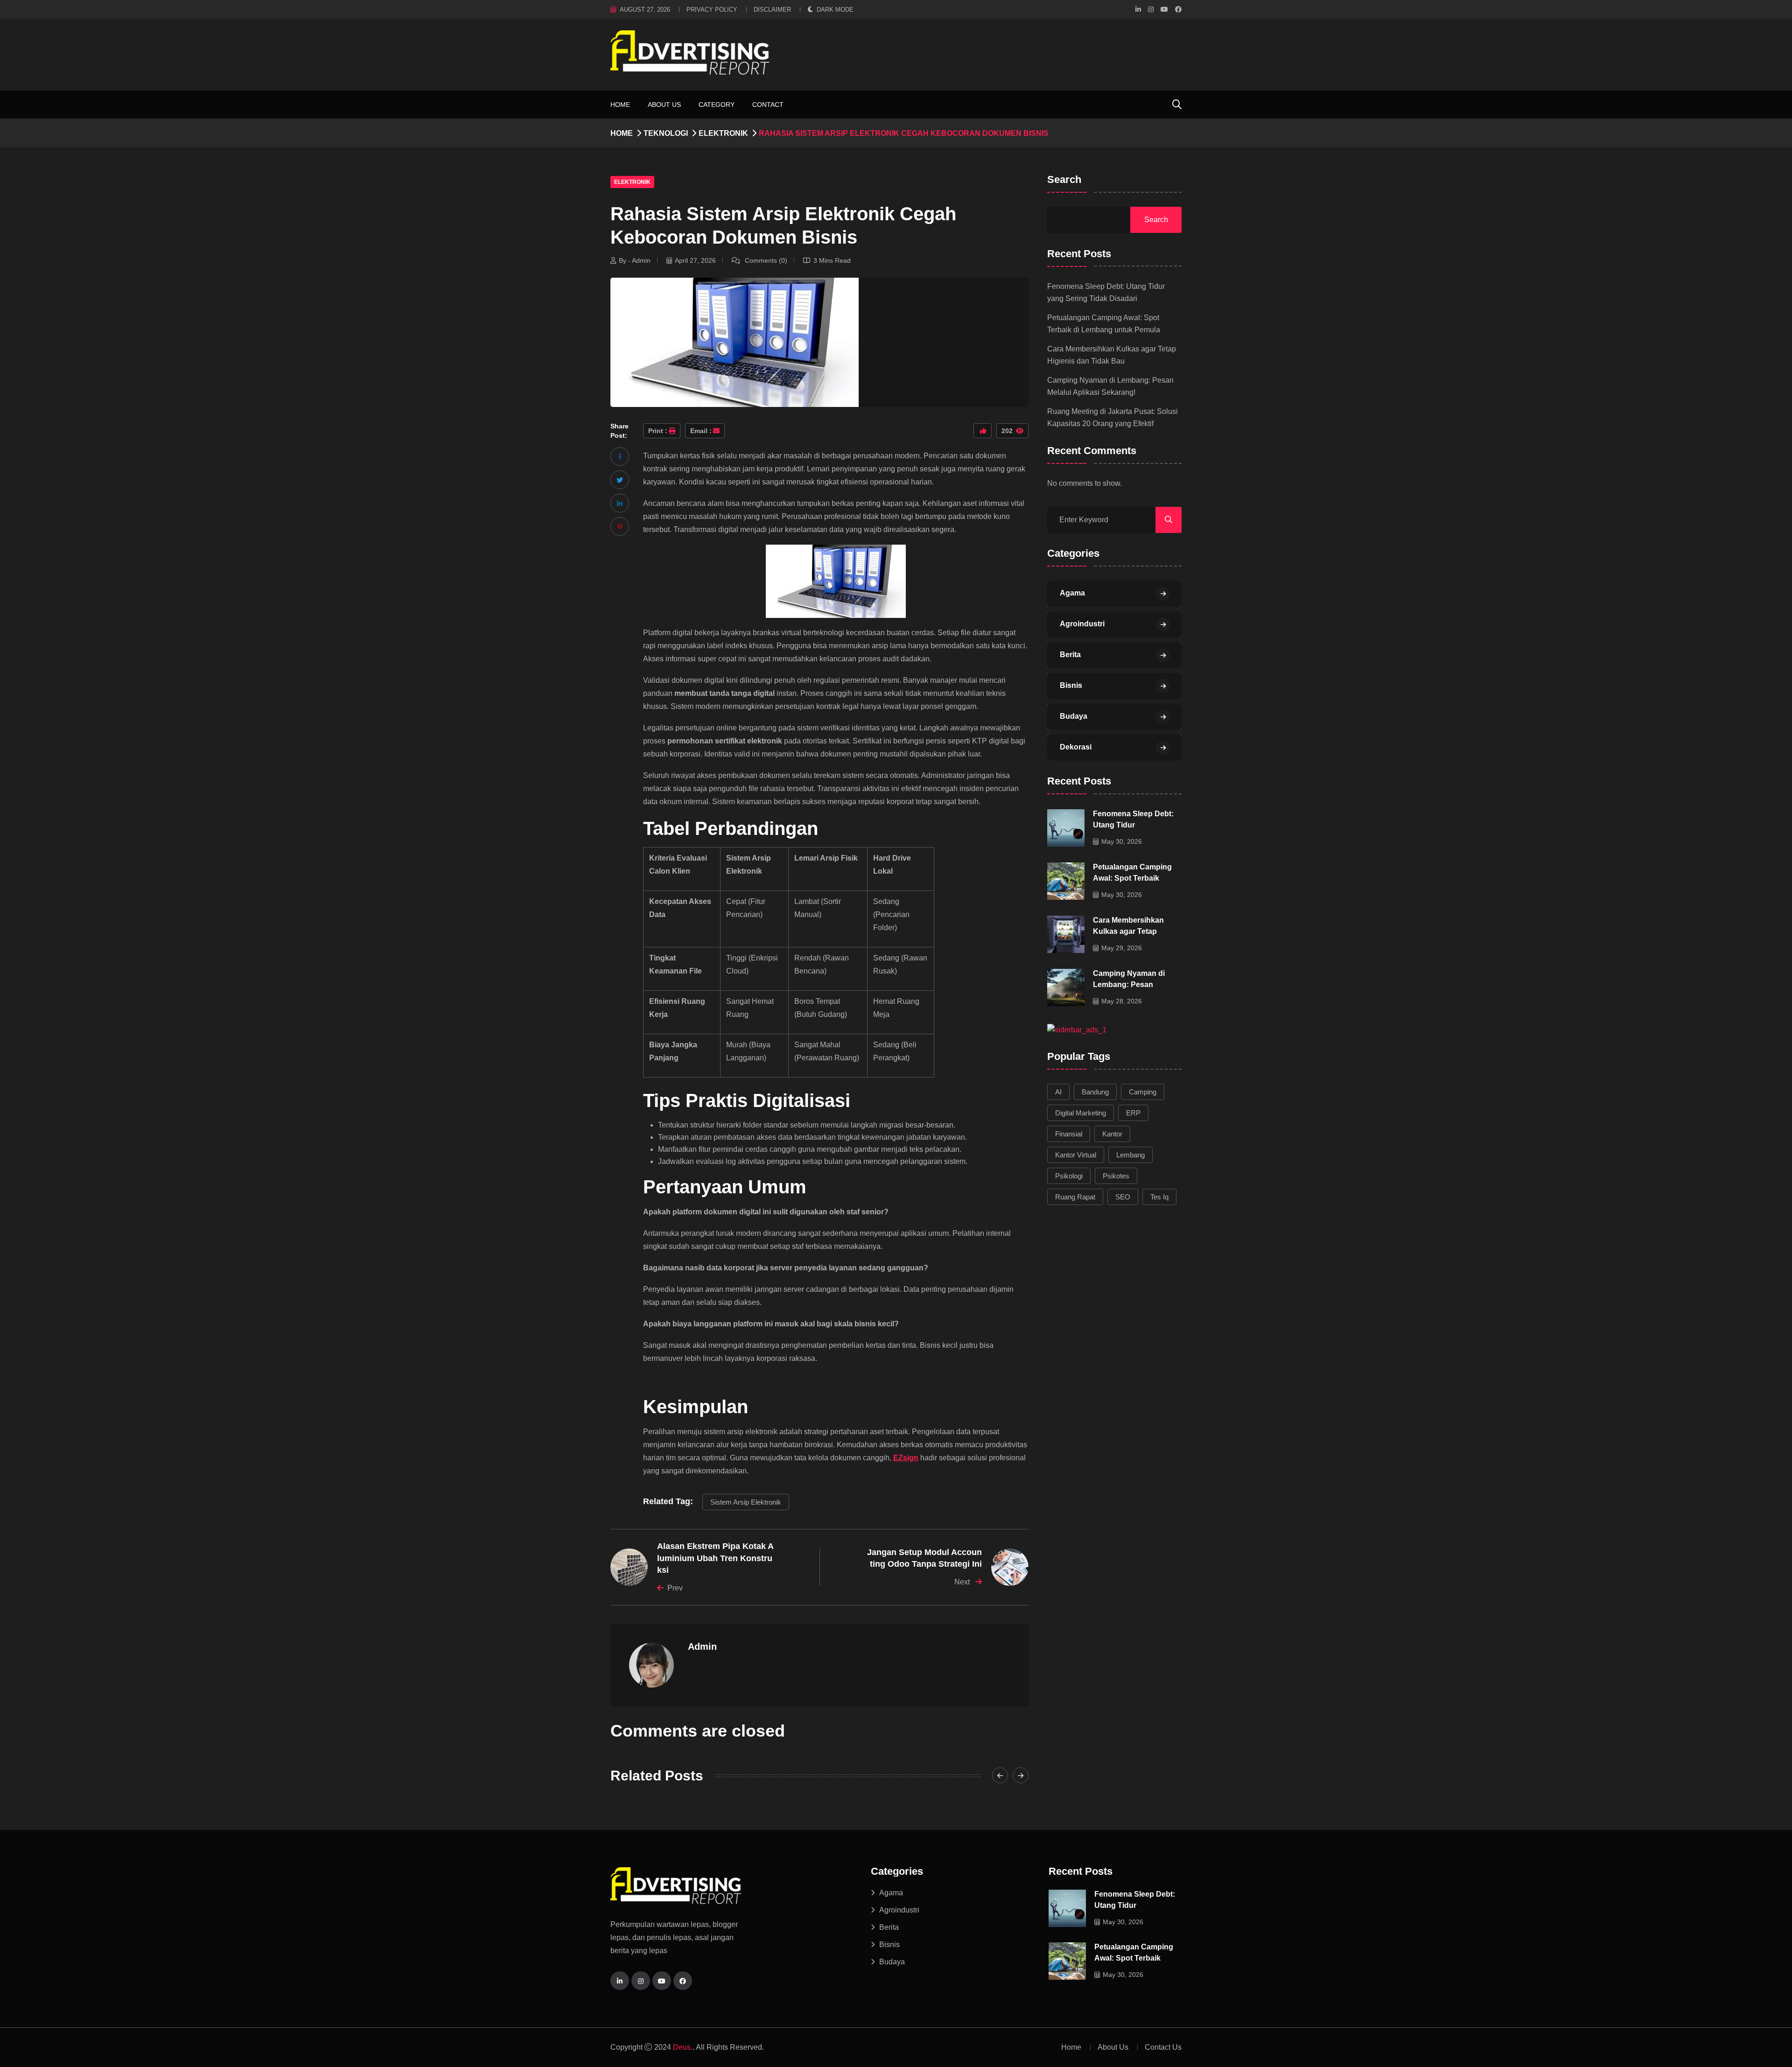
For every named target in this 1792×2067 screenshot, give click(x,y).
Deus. (683, 2047)
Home (620, 105)
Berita (1070, 655)
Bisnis (1071, 685)
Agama (1072, 593)
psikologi (1069, 1176)
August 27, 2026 (645, 10)
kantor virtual (1076, 1155)
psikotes (1116, 1176)
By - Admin (635, 260)
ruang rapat (1075, 1197)
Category (717, 105)
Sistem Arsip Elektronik (746, 1502)
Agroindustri (1082, 624)
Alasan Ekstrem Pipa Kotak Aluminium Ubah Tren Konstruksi (715, 1558)
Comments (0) (765, 260)
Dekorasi (1076, 747)
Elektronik (723, 133)
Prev (675, 1588)
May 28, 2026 (1122, 1001)
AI (1058, 1092)
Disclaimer (772, 10)
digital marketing (1081, 1113)
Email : (701, 431)
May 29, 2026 (1122, 948)
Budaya (1074, 716)
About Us (664, 105)
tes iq (1159, 1197)
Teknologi (666, 133)
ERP (1133, 1113)
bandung (1095, 1092)
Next (963, 1582)
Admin (702, 1647)
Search (1064, 180)
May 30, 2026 (1122, 841)
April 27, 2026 (695, 260)
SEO (1123, 1197)
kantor (1112, 1134)
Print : (658, 431)
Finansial (1069, 1134)
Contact (768, 105)
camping (1143, 1092)
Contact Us (1163, 2047)
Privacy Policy (712, 10)
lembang (1130, 1155)
